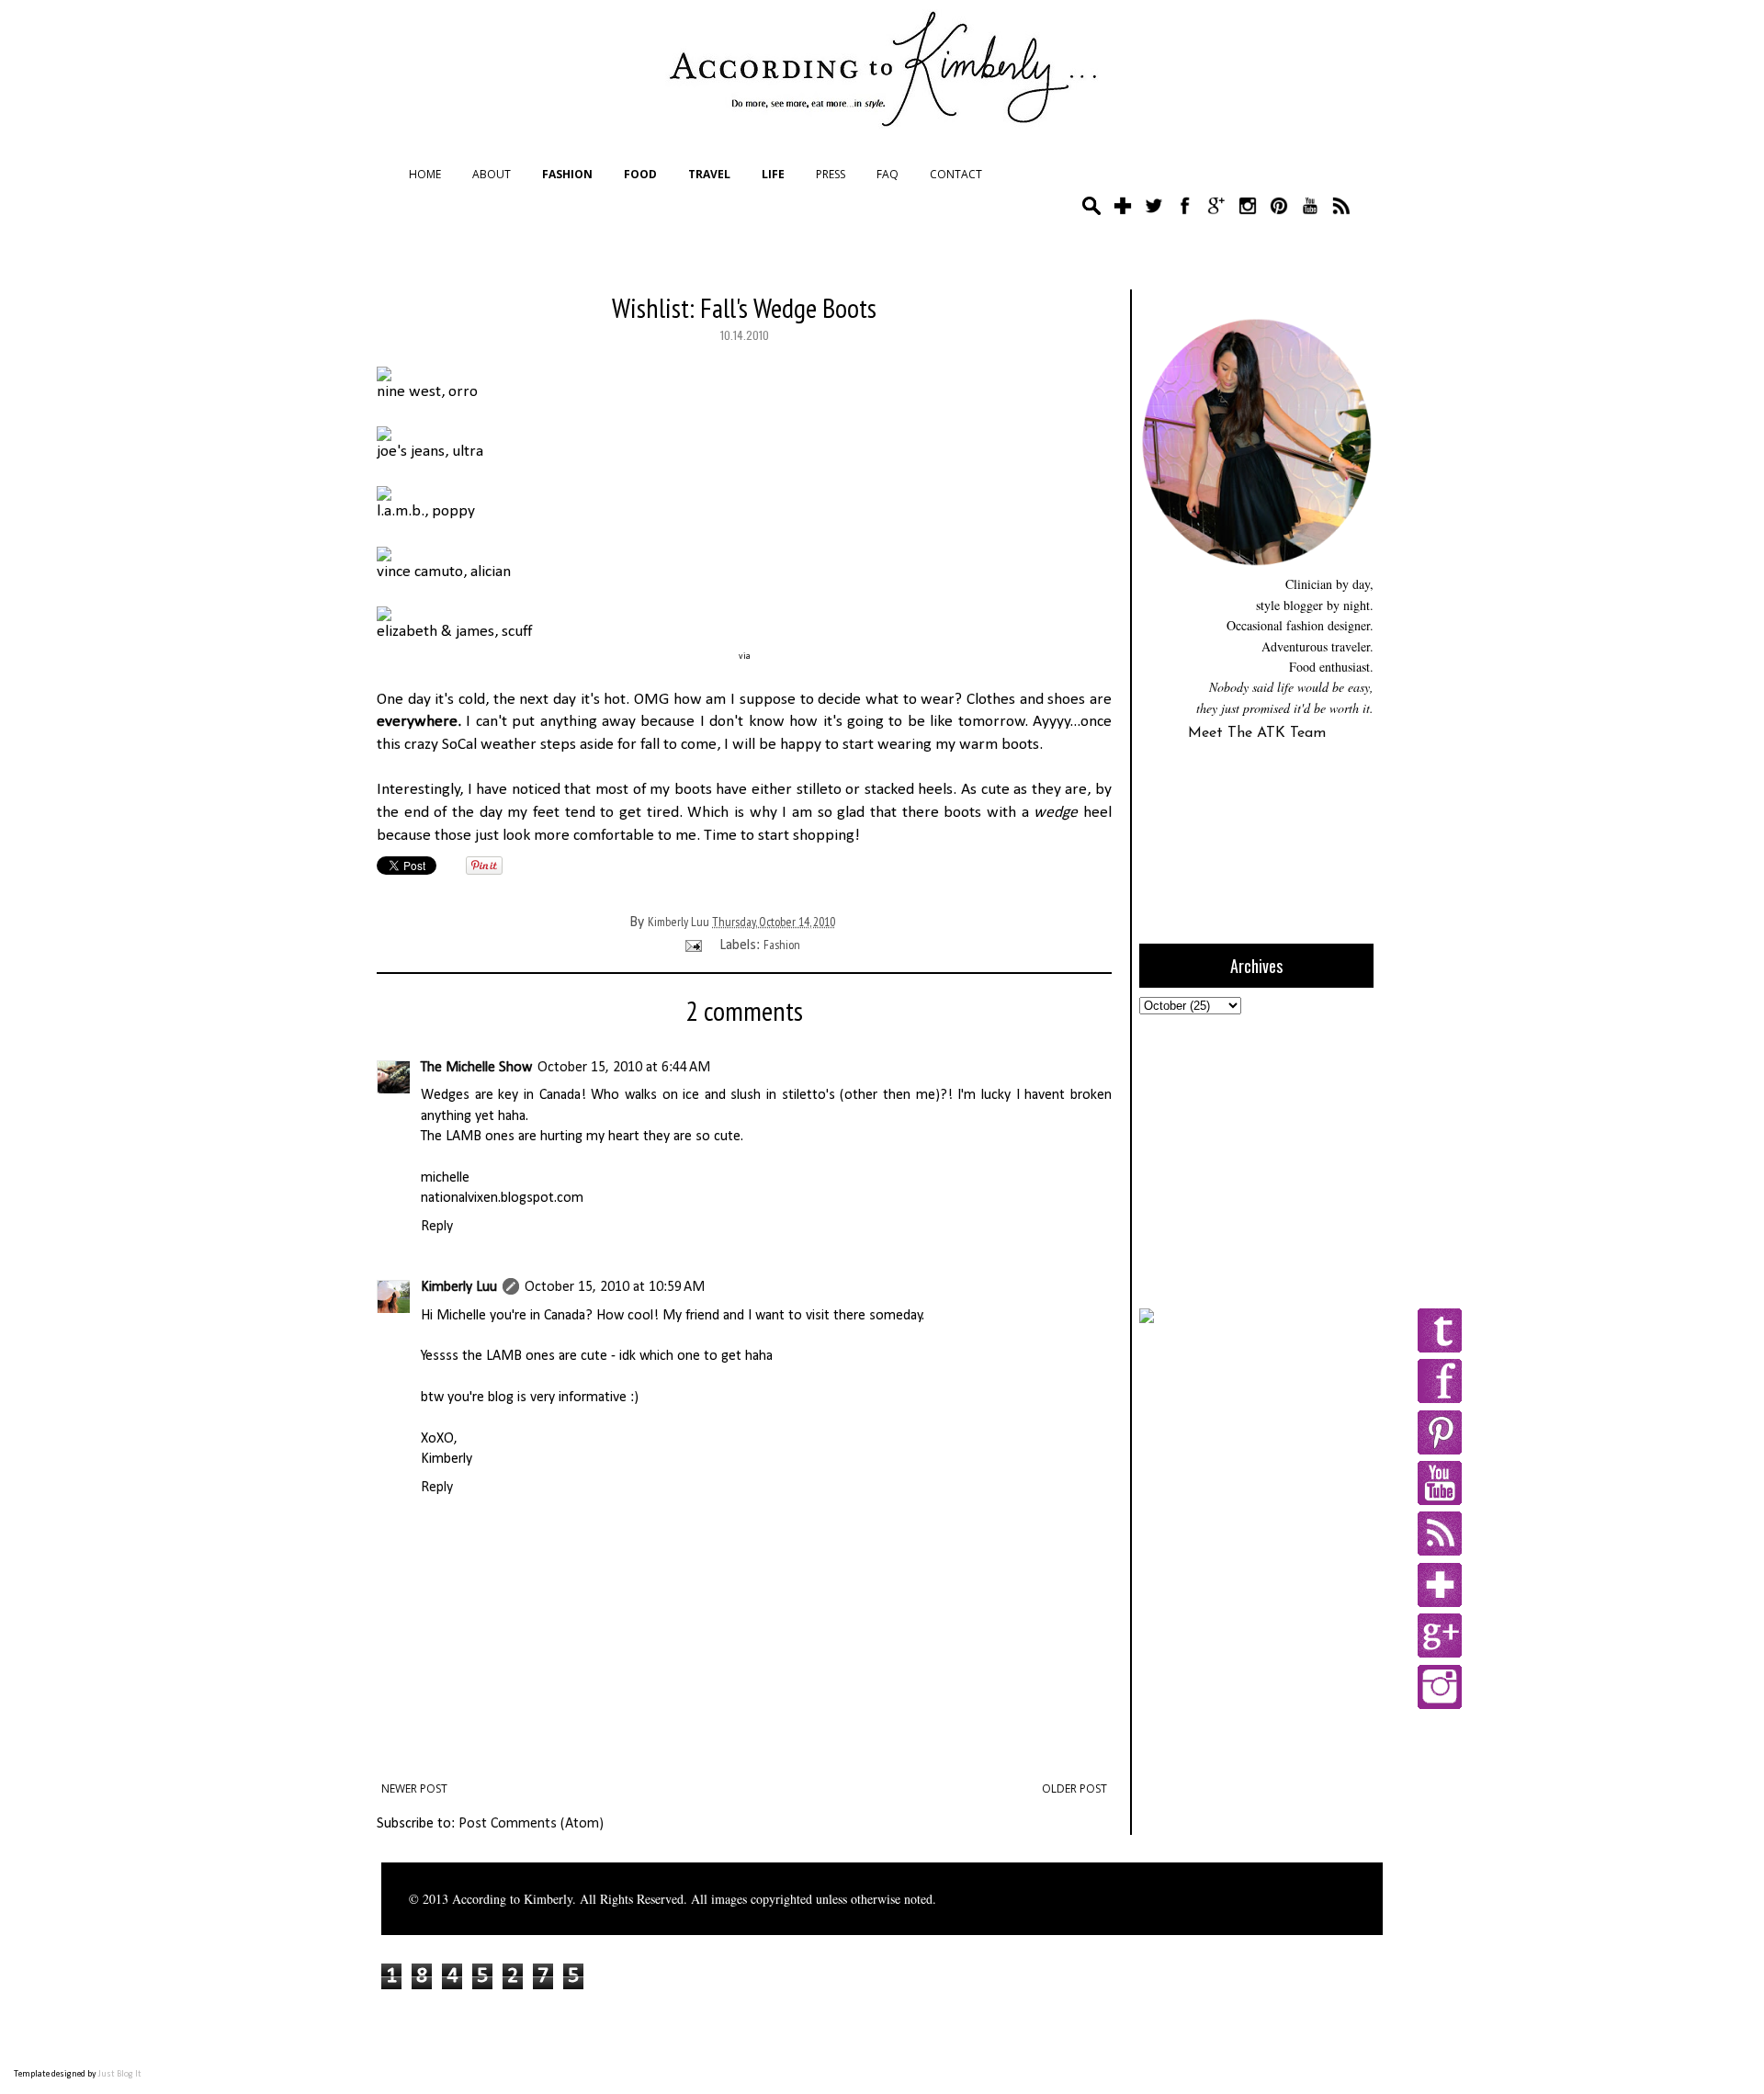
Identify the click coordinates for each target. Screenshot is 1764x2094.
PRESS (831, 174)
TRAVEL (709, 174)
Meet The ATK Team (1257, 733)
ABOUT (492, 174)
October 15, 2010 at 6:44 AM (624, 1068)
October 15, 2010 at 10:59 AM (615, 1287)
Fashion (782, 945)
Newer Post (414, 1788)
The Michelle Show (476, 1068)
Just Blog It (120, 2074)
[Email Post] (692, 945)
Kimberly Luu (459, 1287)
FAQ (888, 174)
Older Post (1074, 1788)
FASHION (567, 174)
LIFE (773, 174)
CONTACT (956, 174)
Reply (437, 1227)
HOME (425, 174)
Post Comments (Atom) (531, 1824)
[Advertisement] (1254, 1159)
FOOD (640, 174)
